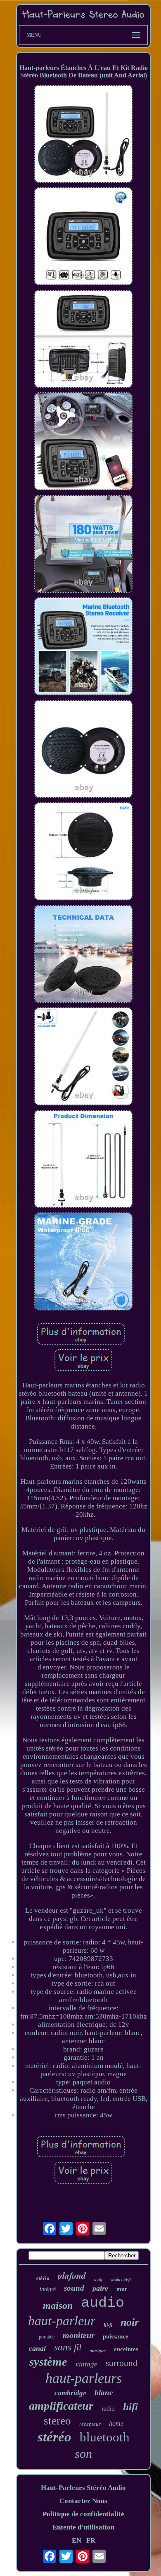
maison (58, 2306)
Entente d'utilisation (83, 2527)
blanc (104, 2393)
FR (91, 2540)
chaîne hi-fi (121, 2279)
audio (103, 2303)
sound (74, 2288)
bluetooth (105, 2437)
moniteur (79, 2335)
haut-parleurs (84, 2378)
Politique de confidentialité (83, 2514)
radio (108, 2409)
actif (98, 2279)
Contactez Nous (83, 2501)
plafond (72, 2275)
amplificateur (61, 2406)
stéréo (54, 2437)
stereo (57, 2421)
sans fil (68, 2347)
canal (37, 2348)
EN (77, 2540)
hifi (130, 2407)
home (116, 2423)
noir (130, 2322)
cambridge (70, 2393)
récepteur (90, 2424)
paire (100, 2288)
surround (122, 2363)
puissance (116, 2336)
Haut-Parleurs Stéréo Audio (83, 2488)
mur (122, 2289)
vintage (86, 2364)
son (83, 2454)
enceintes (126, 2349)
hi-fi (108, 2325)
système (48, 2362)
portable (47, 2337)
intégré (48, 2289)
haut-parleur (62, 2321)
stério (43, 2278)
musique (98, 2350)
